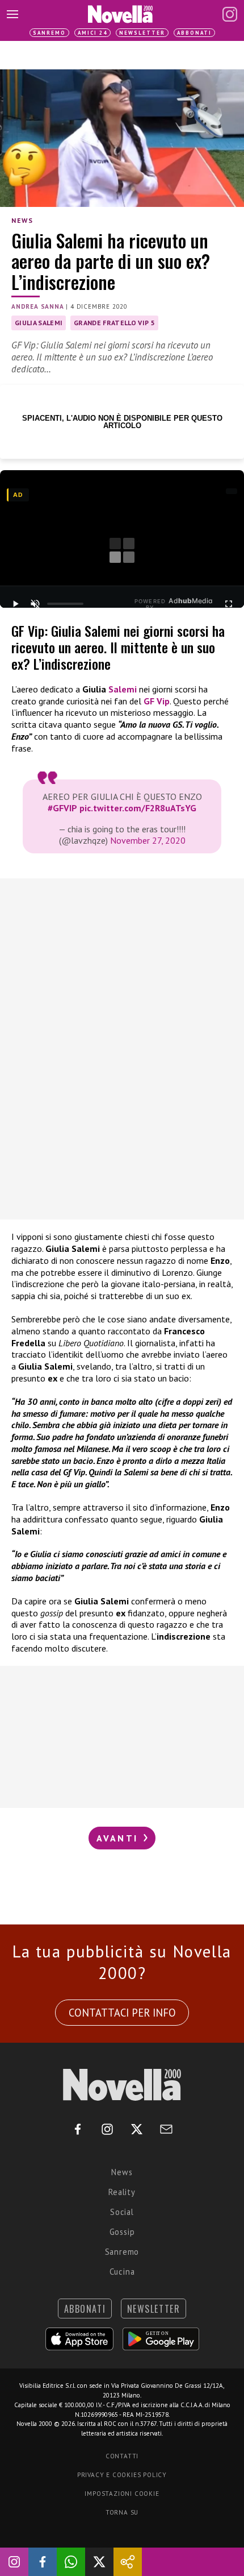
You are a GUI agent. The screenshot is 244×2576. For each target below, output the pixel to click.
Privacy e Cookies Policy (122, 2475)
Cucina (122, 2272)
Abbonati (194, 33)
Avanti (119, 1838)
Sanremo (49, 33)
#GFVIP (62, 808)
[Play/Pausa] (15, 604)
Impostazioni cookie (122, 2494)
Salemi (123, 689)
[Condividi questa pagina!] (128, 2562)
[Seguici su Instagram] (14, 2562)
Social (122, 2212)
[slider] (65, 604)
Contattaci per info (122, 2013)
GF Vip (157, 701)
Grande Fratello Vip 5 (114, 323)
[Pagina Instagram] (230, 14)
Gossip (122, 2232)
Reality (122, 2192)
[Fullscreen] (229, 604)
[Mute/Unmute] (35, 604)
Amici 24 (92, 33)
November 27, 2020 (148, 840)
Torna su (122, 2512)
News (22, 220)
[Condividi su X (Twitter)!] (99, 2562)
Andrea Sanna (38, 306)
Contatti (122, 2456)
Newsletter (142, 33)
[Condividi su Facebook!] (43, 2562)
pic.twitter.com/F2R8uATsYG (138, 808)
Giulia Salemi (39, 323)
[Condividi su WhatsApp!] (71, 2562)
